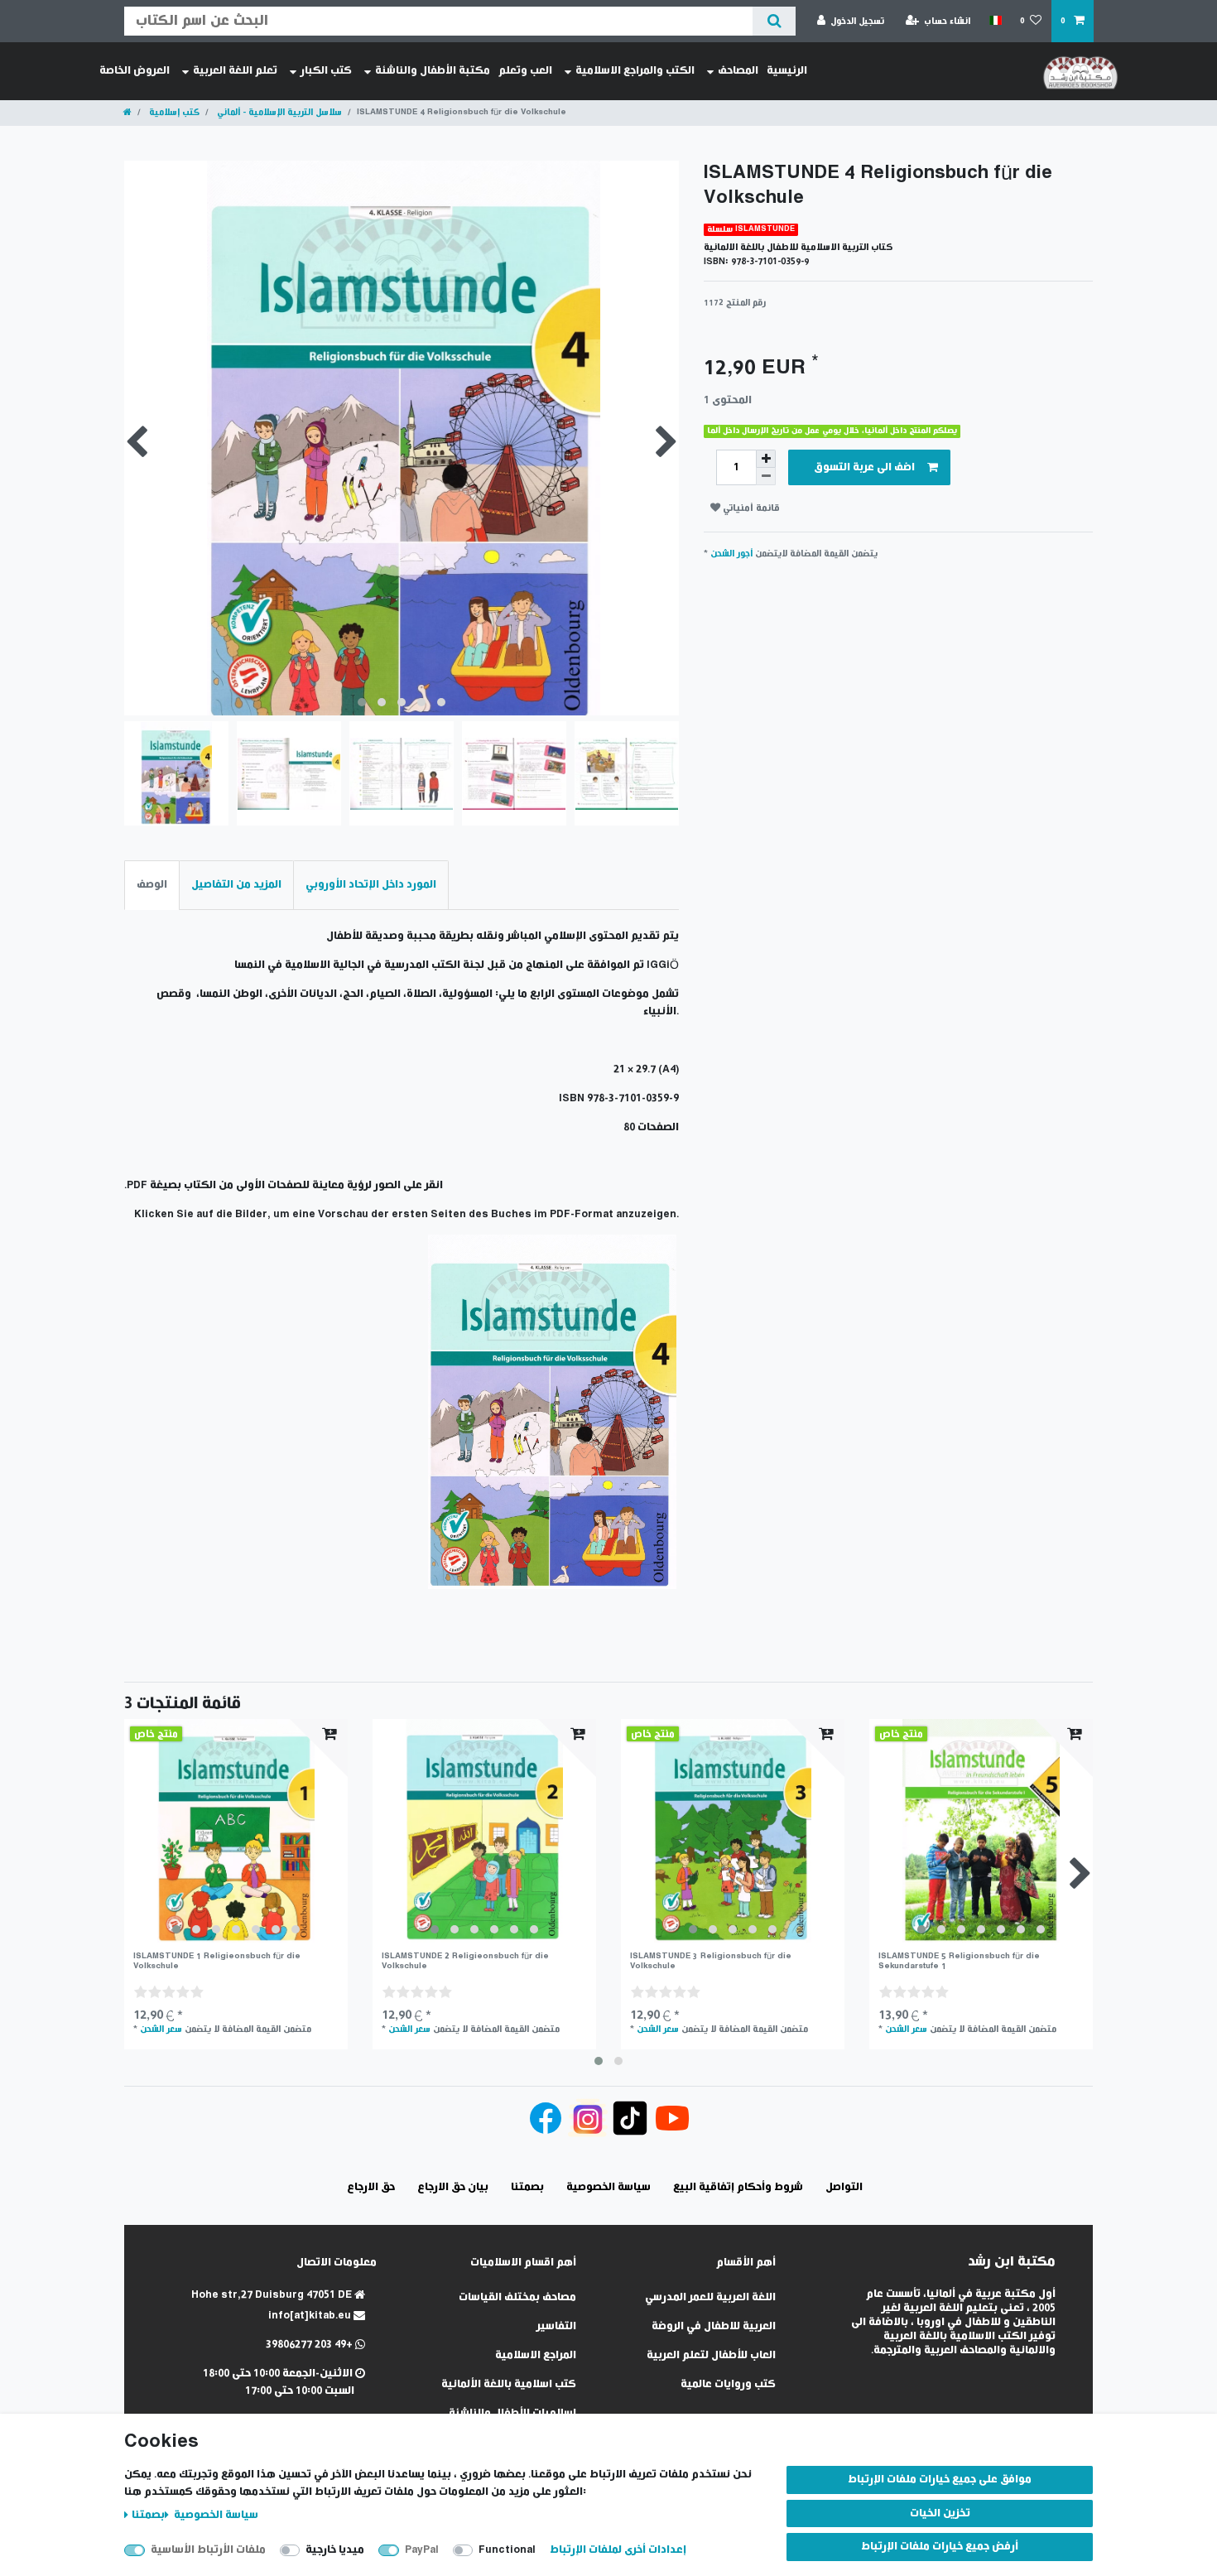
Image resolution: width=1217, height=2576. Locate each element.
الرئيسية (787, 71)
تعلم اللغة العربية (235, 71)
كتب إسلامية (173, 112)
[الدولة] (995, 21)
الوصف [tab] (152, 885)
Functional (507, 2550)
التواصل (844, 2187)
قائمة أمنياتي (750, 508)
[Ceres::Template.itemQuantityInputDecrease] (766, 477)
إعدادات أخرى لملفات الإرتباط (618, 2550)
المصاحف (738, 71)
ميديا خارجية (335, 2550)
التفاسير (556, 2326)
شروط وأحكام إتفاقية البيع (738, 2187)
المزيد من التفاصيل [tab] (236, 885)
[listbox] (236, 1831)
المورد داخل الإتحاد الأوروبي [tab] (371, 885)
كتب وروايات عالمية (728, 2384)
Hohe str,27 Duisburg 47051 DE (273, 2295)
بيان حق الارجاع (453, 2187)
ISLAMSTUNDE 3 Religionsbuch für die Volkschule (711, 1961)
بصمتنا (148, 2515)
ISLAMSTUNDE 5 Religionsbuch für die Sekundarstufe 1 (959, 1961)
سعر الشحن (161, 2029)
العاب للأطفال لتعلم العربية (711, 2355)
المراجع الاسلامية (536, 2355)
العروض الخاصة (135, 71)
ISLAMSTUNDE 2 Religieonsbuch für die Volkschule (465, 1961)
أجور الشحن (731, 554)
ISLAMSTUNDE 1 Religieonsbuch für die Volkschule (217, 1961)
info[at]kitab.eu (311, 2316)
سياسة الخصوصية (215, 2515)
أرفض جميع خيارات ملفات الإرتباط (940, 2547)
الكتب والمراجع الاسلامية (635, 71)
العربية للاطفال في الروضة (714, 2326)
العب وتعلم (525, 71)
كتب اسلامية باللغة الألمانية (509, 2384)
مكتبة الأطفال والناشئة (433, 71)
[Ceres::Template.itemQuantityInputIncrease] (766, 459)
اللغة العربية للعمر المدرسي (710, 2297)
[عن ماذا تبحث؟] (774, 21)
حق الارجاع (371, 2187)
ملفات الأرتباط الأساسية (208, 2550)
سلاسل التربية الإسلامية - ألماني (278, 112)
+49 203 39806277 (310, 2345)
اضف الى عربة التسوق (864, 467)
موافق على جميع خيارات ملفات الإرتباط (940, 2480)
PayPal (422, 2550)
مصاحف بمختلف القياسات (517, 2297)
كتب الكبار (326, 71)
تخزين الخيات (940, 2513)
